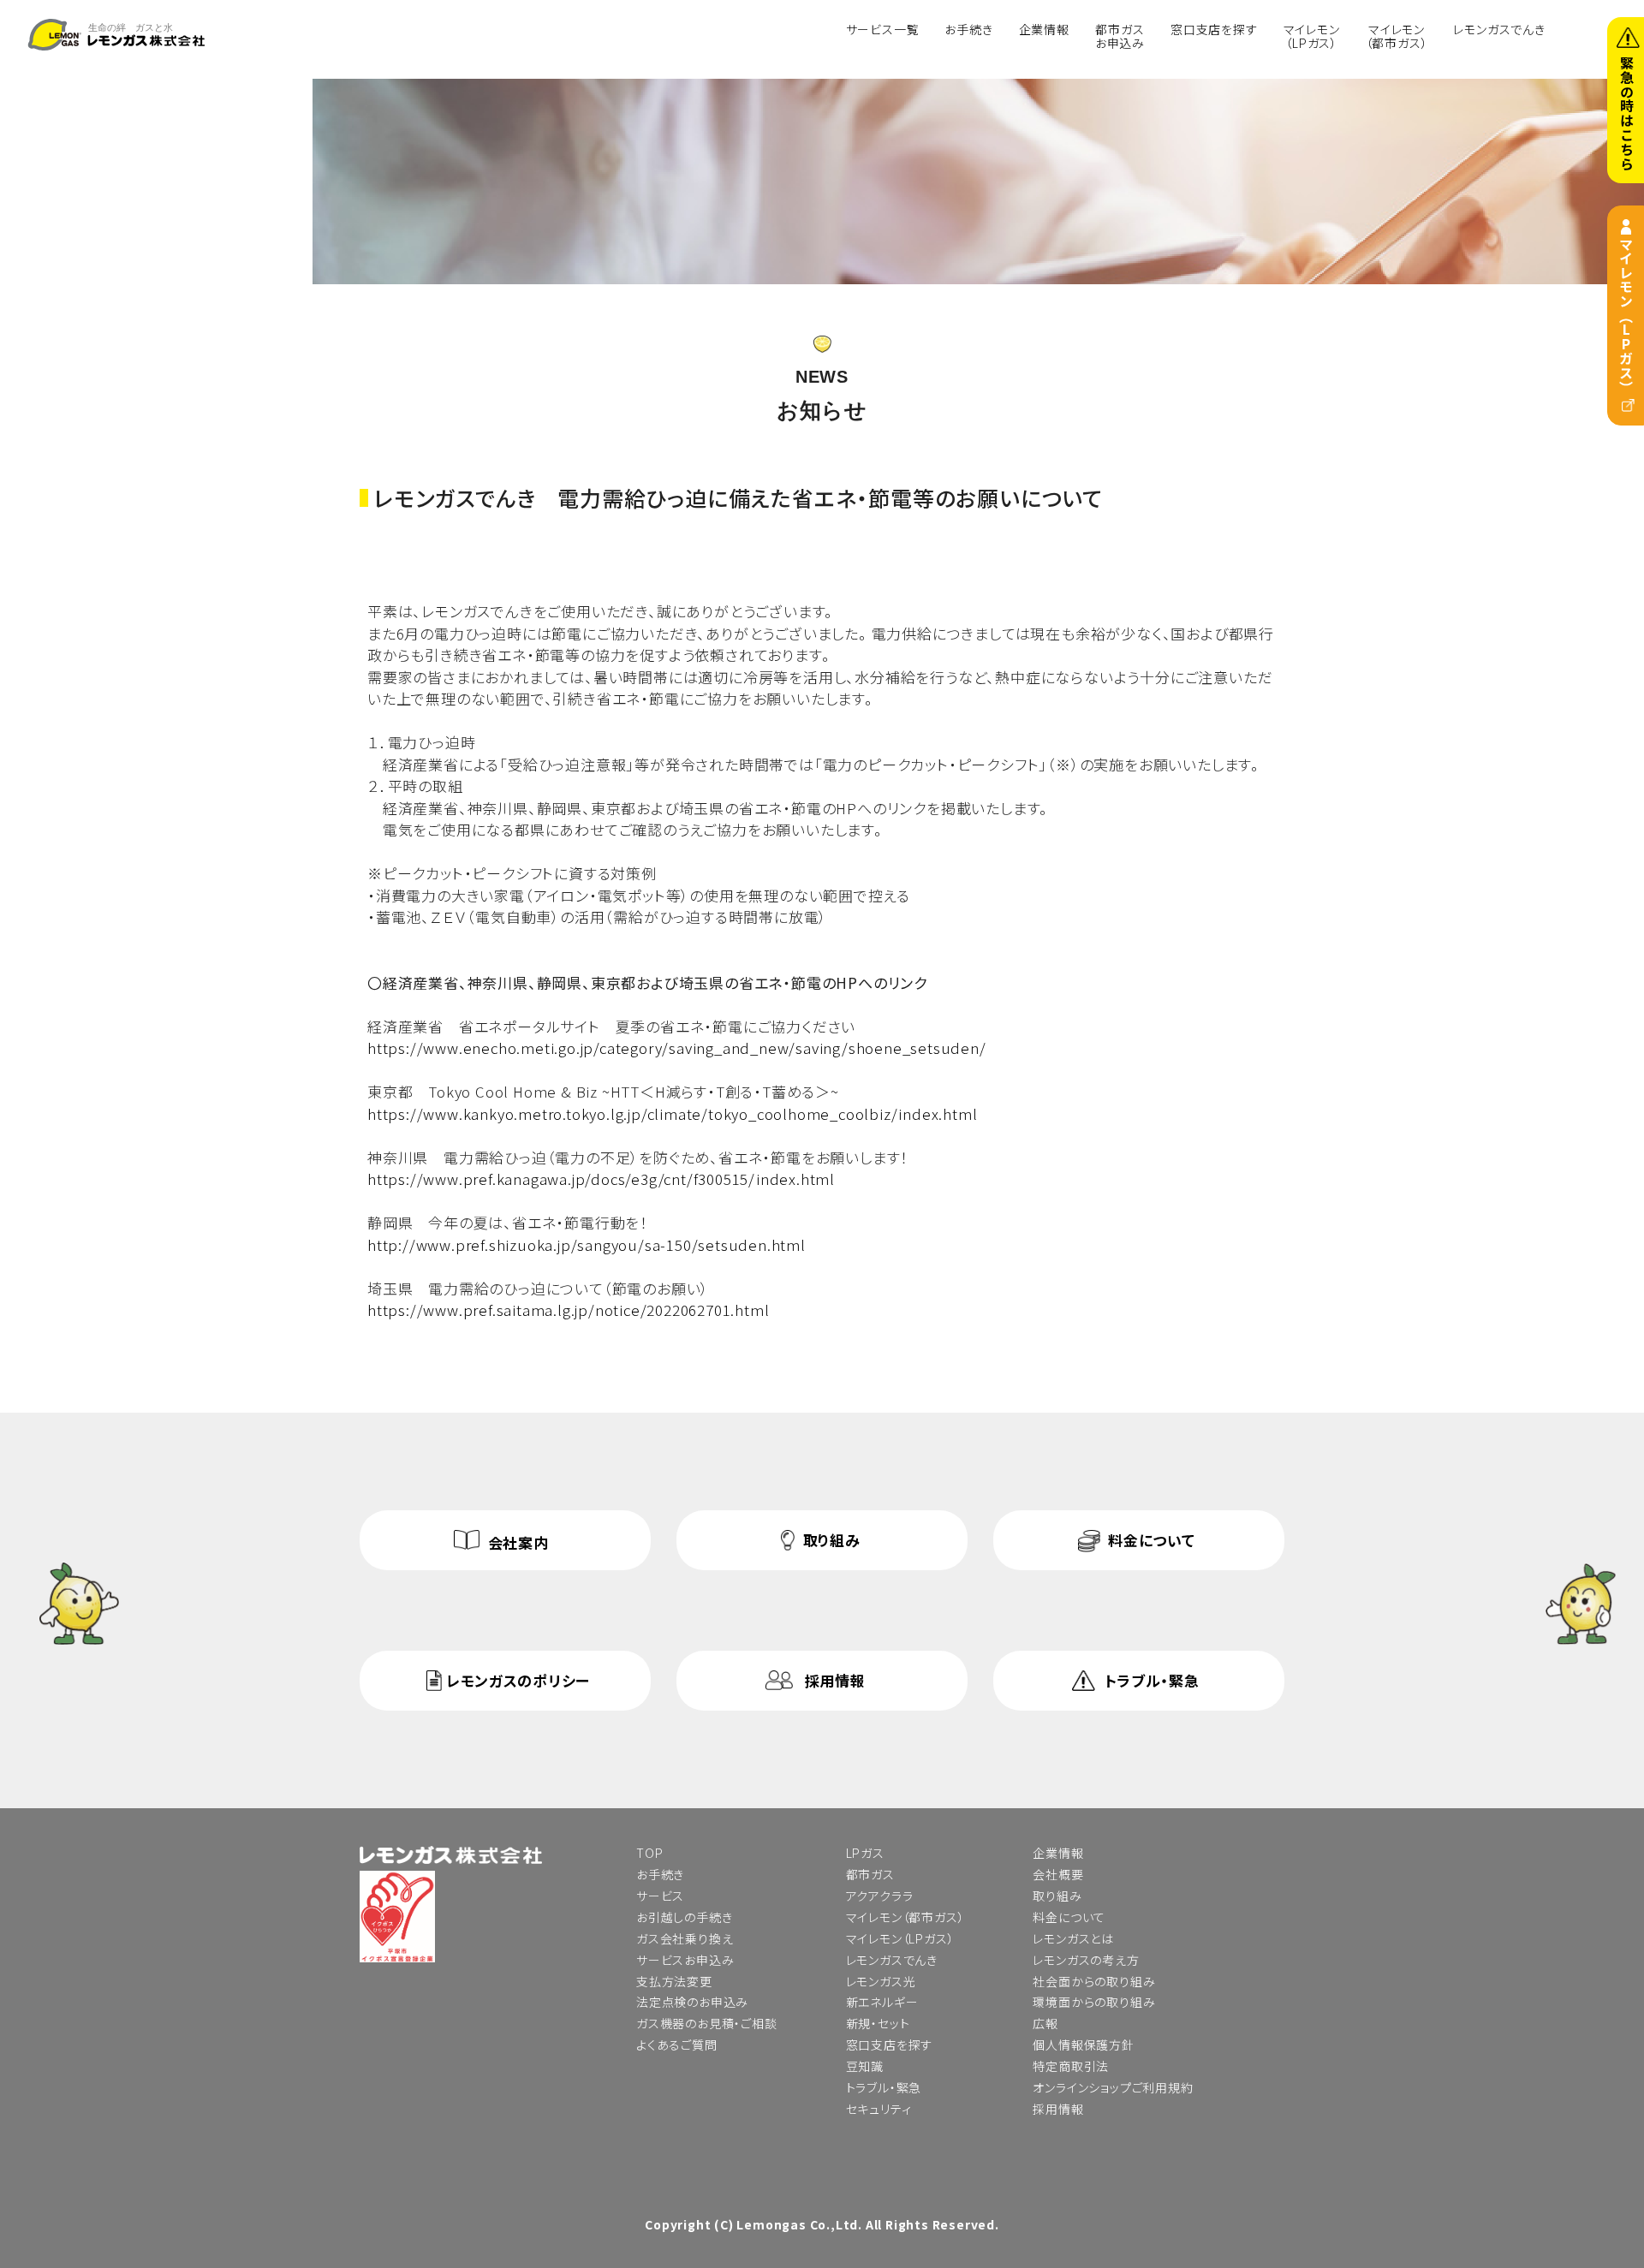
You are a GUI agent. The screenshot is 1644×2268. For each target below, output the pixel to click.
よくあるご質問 (677, 2045)
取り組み (832, 1540)
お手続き (968, 28)
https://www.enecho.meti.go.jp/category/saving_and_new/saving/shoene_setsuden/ (677, 1048)
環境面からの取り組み (1094, 2002)
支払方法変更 (674, 1981)
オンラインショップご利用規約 (1113, 2087)
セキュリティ (879, 2109)
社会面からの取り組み (1094, 1981)
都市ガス (870, 1874)
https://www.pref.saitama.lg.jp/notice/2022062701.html (568, 1310)
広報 (1045, 2023)
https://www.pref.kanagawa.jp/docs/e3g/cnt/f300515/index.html (601, 1179)
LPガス (865, 1853)
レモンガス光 (881, 1981)
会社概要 (1058, 1874)
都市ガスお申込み (1120, 36)
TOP (649, 1853)
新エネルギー (882, 2002)
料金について (1151, 1540)
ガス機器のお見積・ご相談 (707, 2023)
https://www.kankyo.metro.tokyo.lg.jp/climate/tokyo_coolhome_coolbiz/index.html (672, 1113)
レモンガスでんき (1499, 28)
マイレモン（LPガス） (1626, 315)
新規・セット (878, 2023)
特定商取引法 (1071, 2066)
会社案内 (518, 1542)
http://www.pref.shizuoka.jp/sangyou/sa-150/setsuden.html (587, 1244)
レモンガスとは (1073, 1938)
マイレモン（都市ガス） (1397, 36)
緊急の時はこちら (1627, 113)
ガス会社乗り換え (685, 1938)
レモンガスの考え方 (1086, 1960)
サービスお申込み (685, 1960)
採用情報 (835, 1680)
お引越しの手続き (684, 1917)
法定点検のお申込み (692, 2002)
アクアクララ (880, 1896)
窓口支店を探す (1214, 28)
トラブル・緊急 (1152, 1680)
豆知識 (865, 2066)
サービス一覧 (883, 28)
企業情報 (1044, 28)
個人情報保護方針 (1083, 2045)
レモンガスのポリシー (518, 1680)
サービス (660, 1896)
